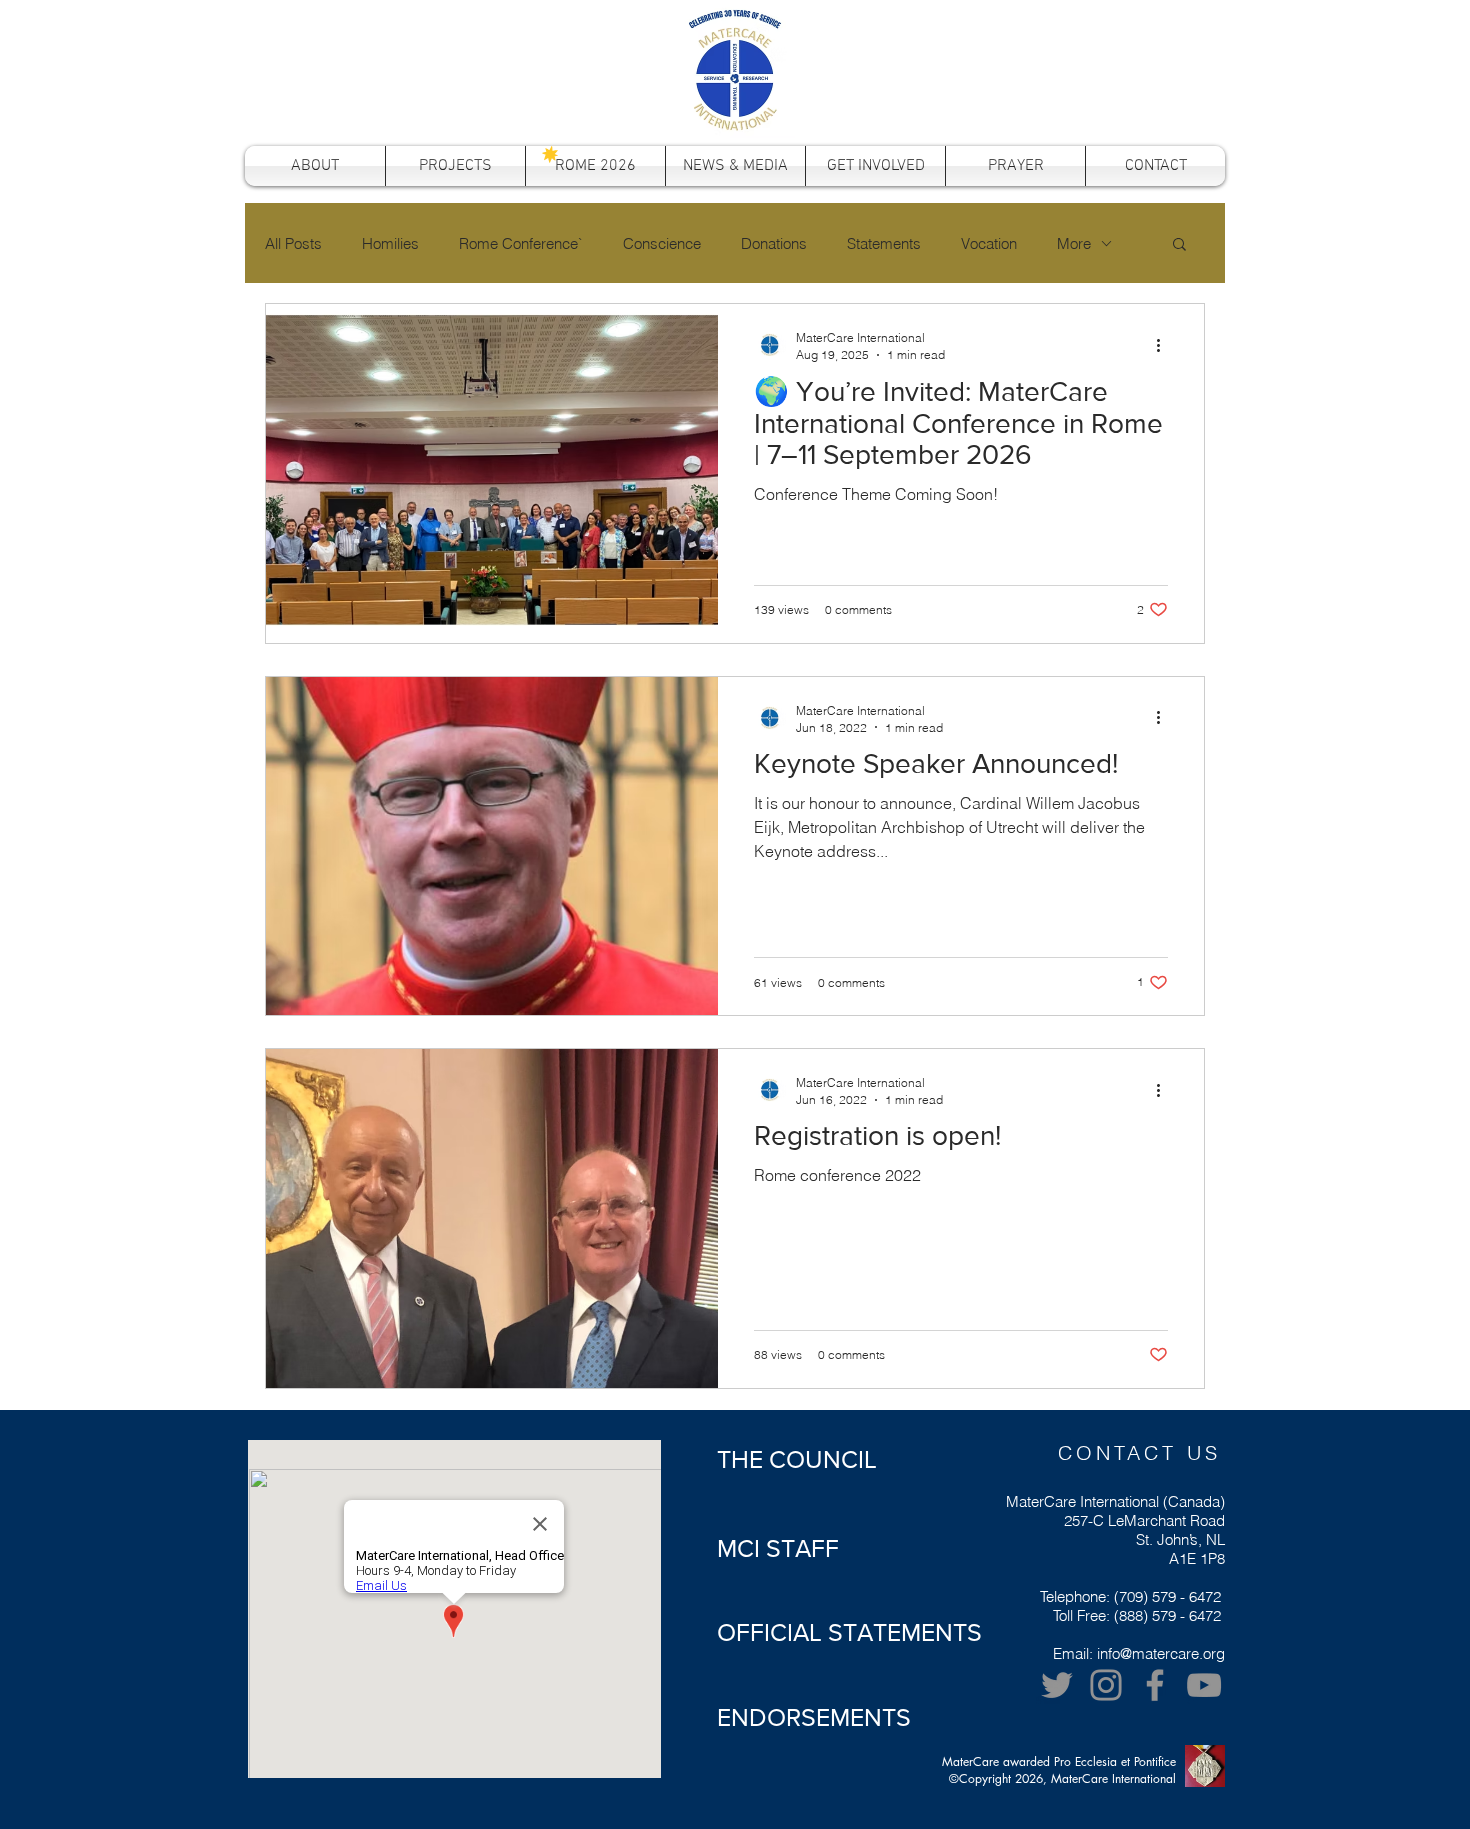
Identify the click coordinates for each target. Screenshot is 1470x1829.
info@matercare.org (1161, 1653)
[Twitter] (1057, 1685)
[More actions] (1165, 345)
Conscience (662, 243)
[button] (1179, 245)
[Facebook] (1155, 1685)
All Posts (293, 243)
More (1074, 243)
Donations (774, 243)
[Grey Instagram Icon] (1106, 1685)
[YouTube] (1204, 1685)
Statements (884, 243)
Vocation (989, 243)
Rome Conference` (521, 243)
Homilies (390, 243)
